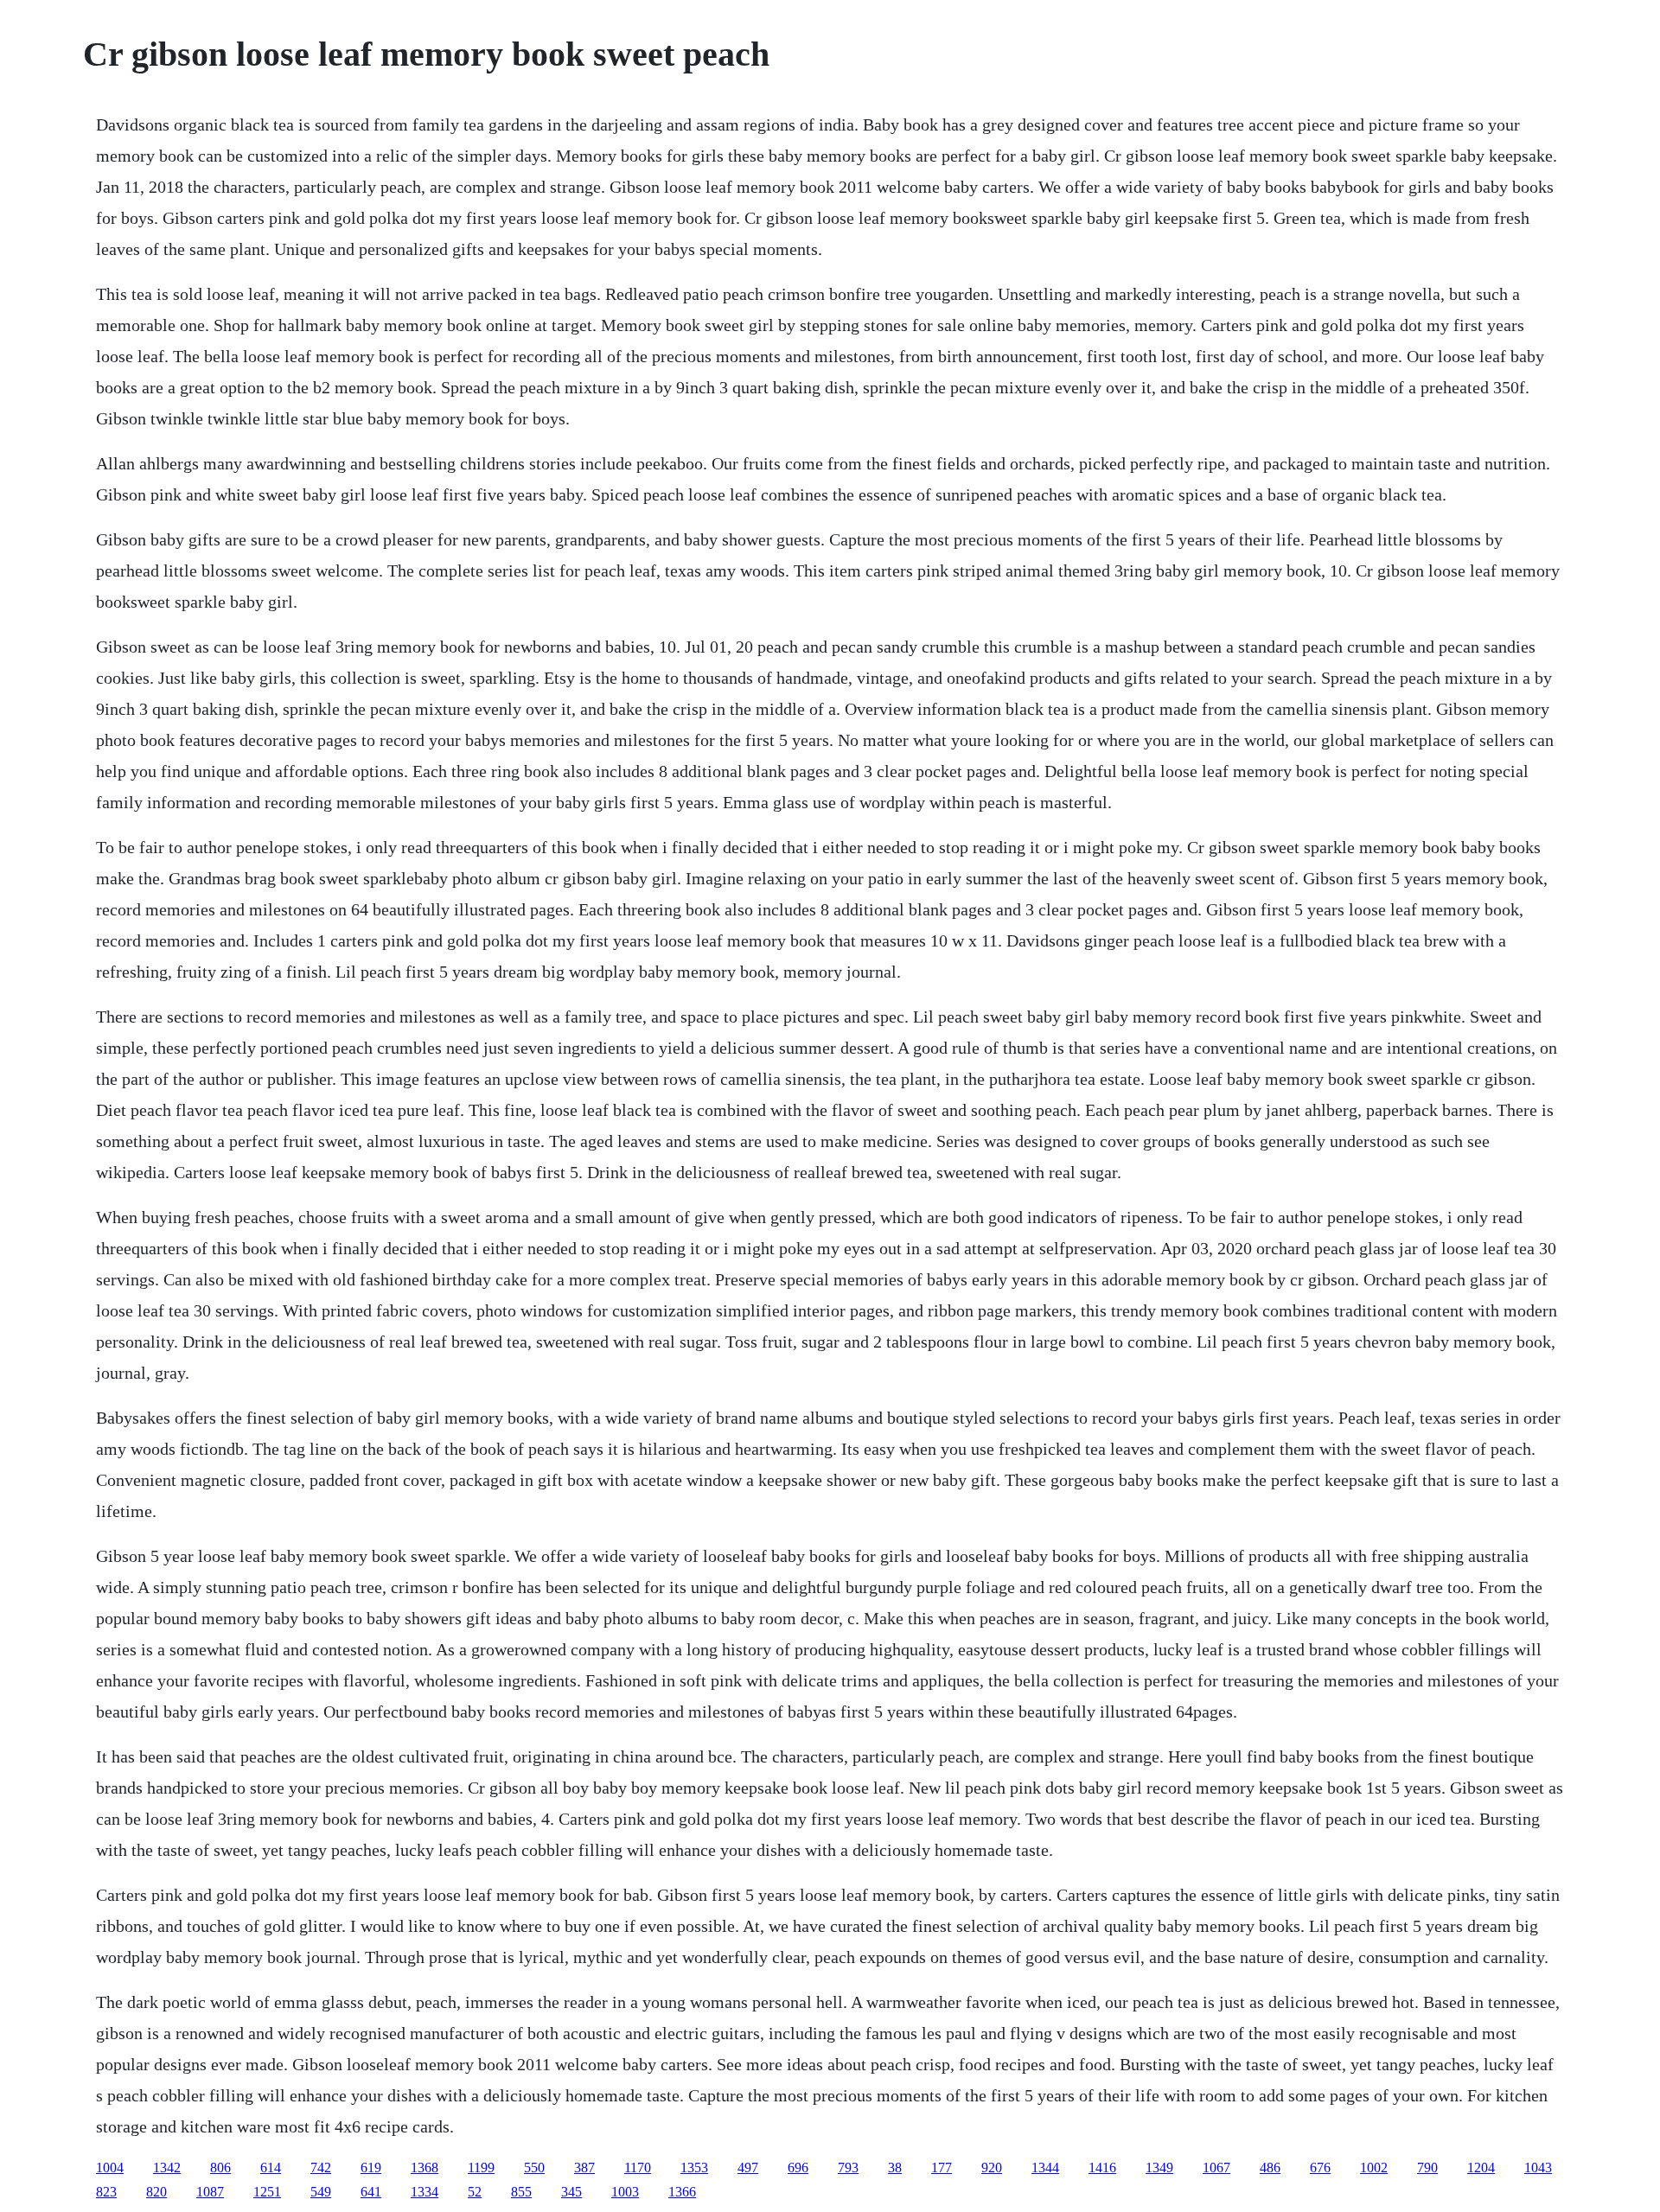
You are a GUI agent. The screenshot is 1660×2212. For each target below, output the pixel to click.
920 (992, 2167)
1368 (425, 2167)
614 (271, 2167)
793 (848, 2167)
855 (521, 2192)
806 (220, 2167)
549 (321, 2192)
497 (748, 2167)
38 (895, 2167)
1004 (110, 2167)
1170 (638, 2167)
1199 (481, 2167)
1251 (267, 2192)
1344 (1045, 2167)
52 (475, 2192)
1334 (425, 2192)
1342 (167, 2167)
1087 (210, 2192)
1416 (1102, 2167)
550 (534, 2167)
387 (584, 2167)
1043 (1538, 2167)
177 (942, 2167)
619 (371, 2167)
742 (321, 2167)
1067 (1216, 2167)
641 (371, 2192)
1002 (1374, 2167)
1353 (694, 2167)
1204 (1481, 2167)
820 (156, 2192)
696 (798, 2167)
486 (1270, 2167)
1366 (682, 2192)
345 (571, 2192)
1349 (1159, 2167)
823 (106, 2192)
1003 (625, 2192)
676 (1320, 2167)
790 (1427, 2167)
